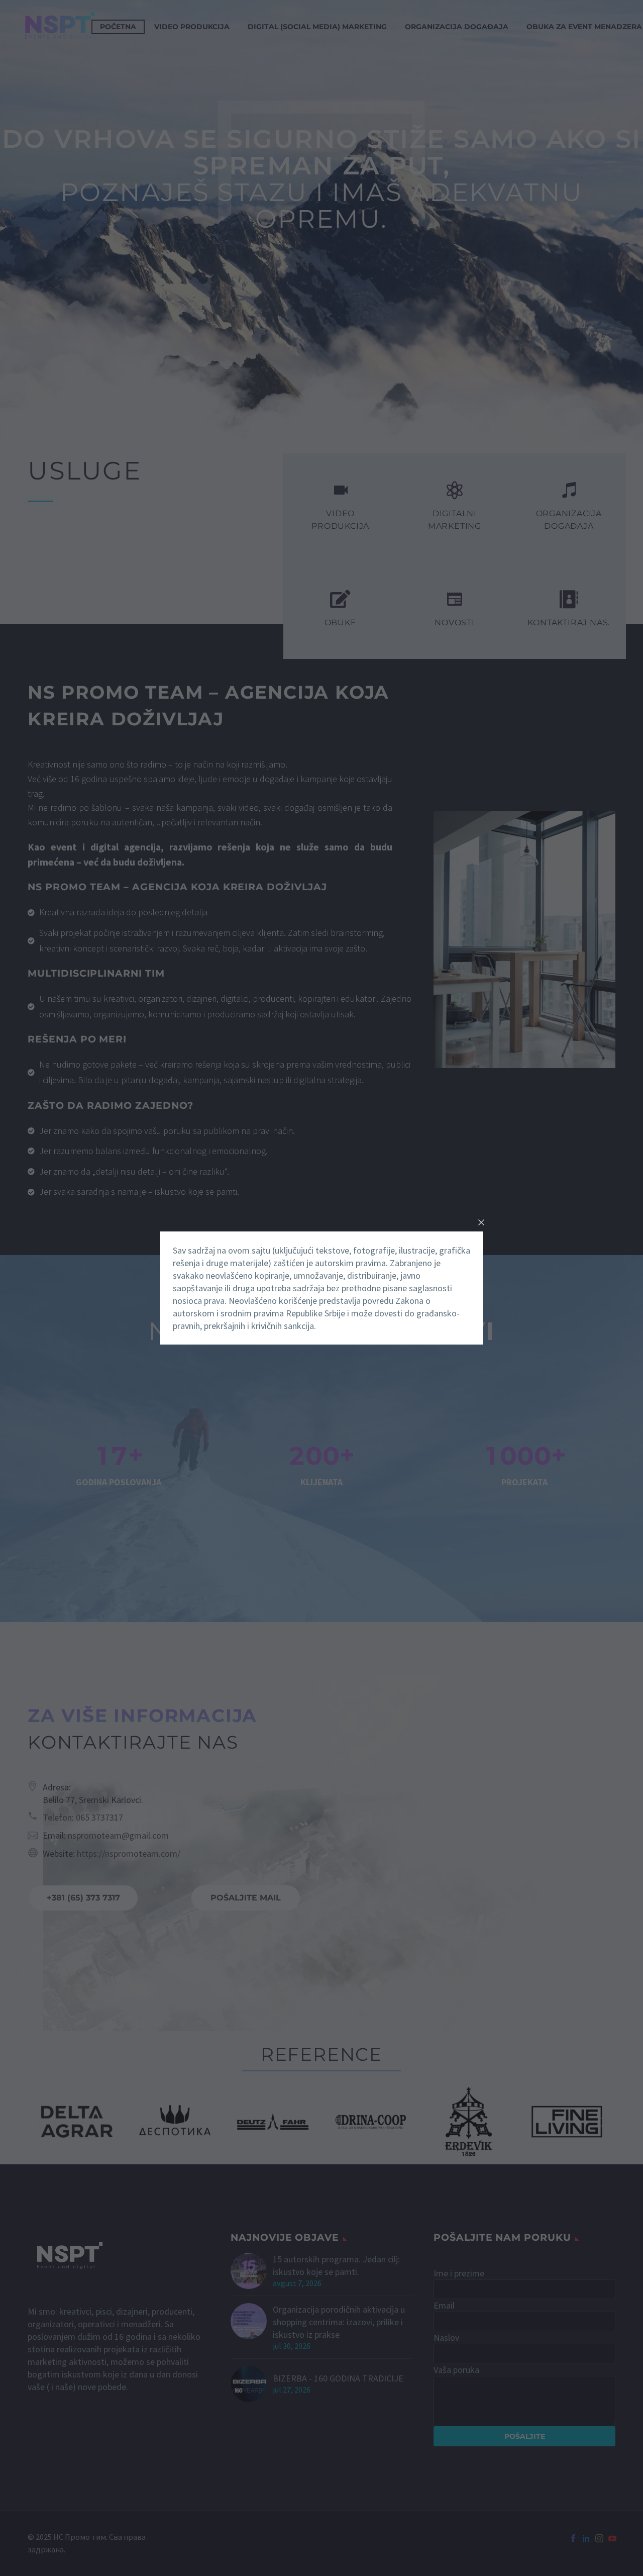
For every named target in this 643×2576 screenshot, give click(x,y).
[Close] (481, 1222)
